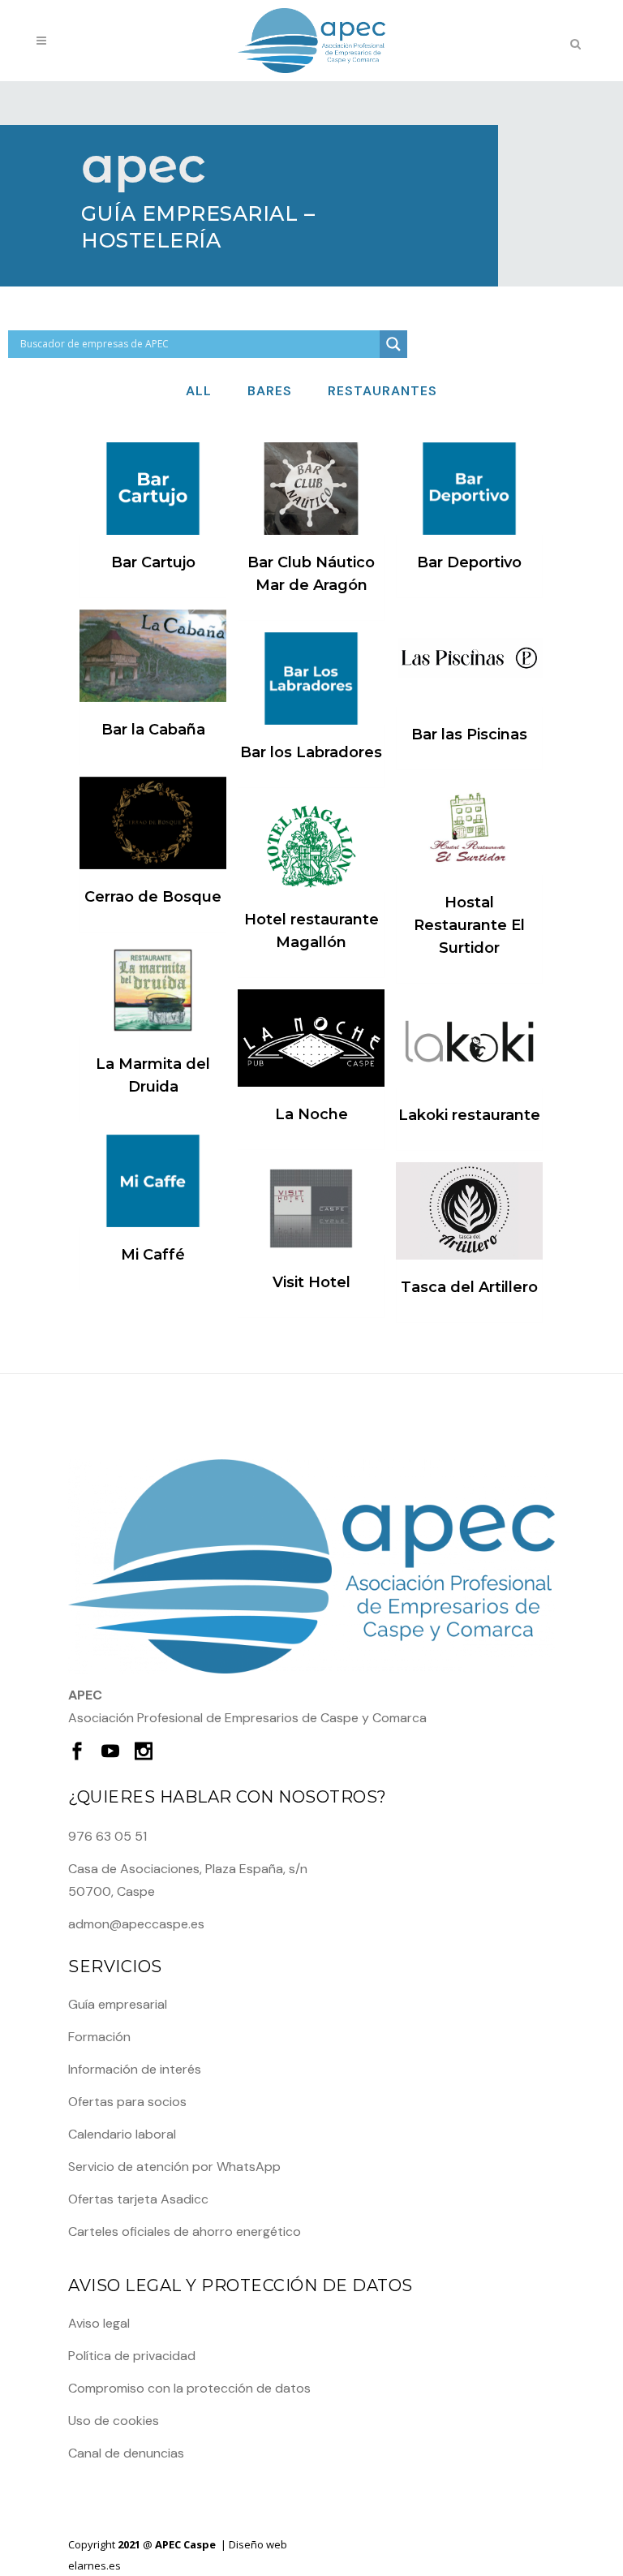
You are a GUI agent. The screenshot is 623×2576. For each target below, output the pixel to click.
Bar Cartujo (153, 562)
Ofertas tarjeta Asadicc (138, 2199)
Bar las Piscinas (469, 734)
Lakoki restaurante (469, 1115)
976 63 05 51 (107, 1836)
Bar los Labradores (311, 752)
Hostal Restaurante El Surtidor (469, 925)
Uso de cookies (114, 2421)
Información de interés (135, 2069)
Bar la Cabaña (153, 730)
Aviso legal (99, 2323)
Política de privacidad (132, 2356)
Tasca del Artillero (469, 1287)
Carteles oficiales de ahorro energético (185, 2231)
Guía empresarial (118, 2004)
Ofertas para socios (127, 2102)
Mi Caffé (153, 1255)
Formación (99, 2037)
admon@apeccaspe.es (136, 1924)
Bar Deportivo (469, 562)
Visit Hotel (311, 1282)
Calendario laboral (122, 2134)
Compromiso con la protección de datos (189, 2388)
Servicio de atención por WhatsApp (174, 2167)
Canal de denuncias (126, 2453)
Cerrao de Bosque (153, 897)
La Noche (311, 1114)
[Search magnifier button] (393, 344)
